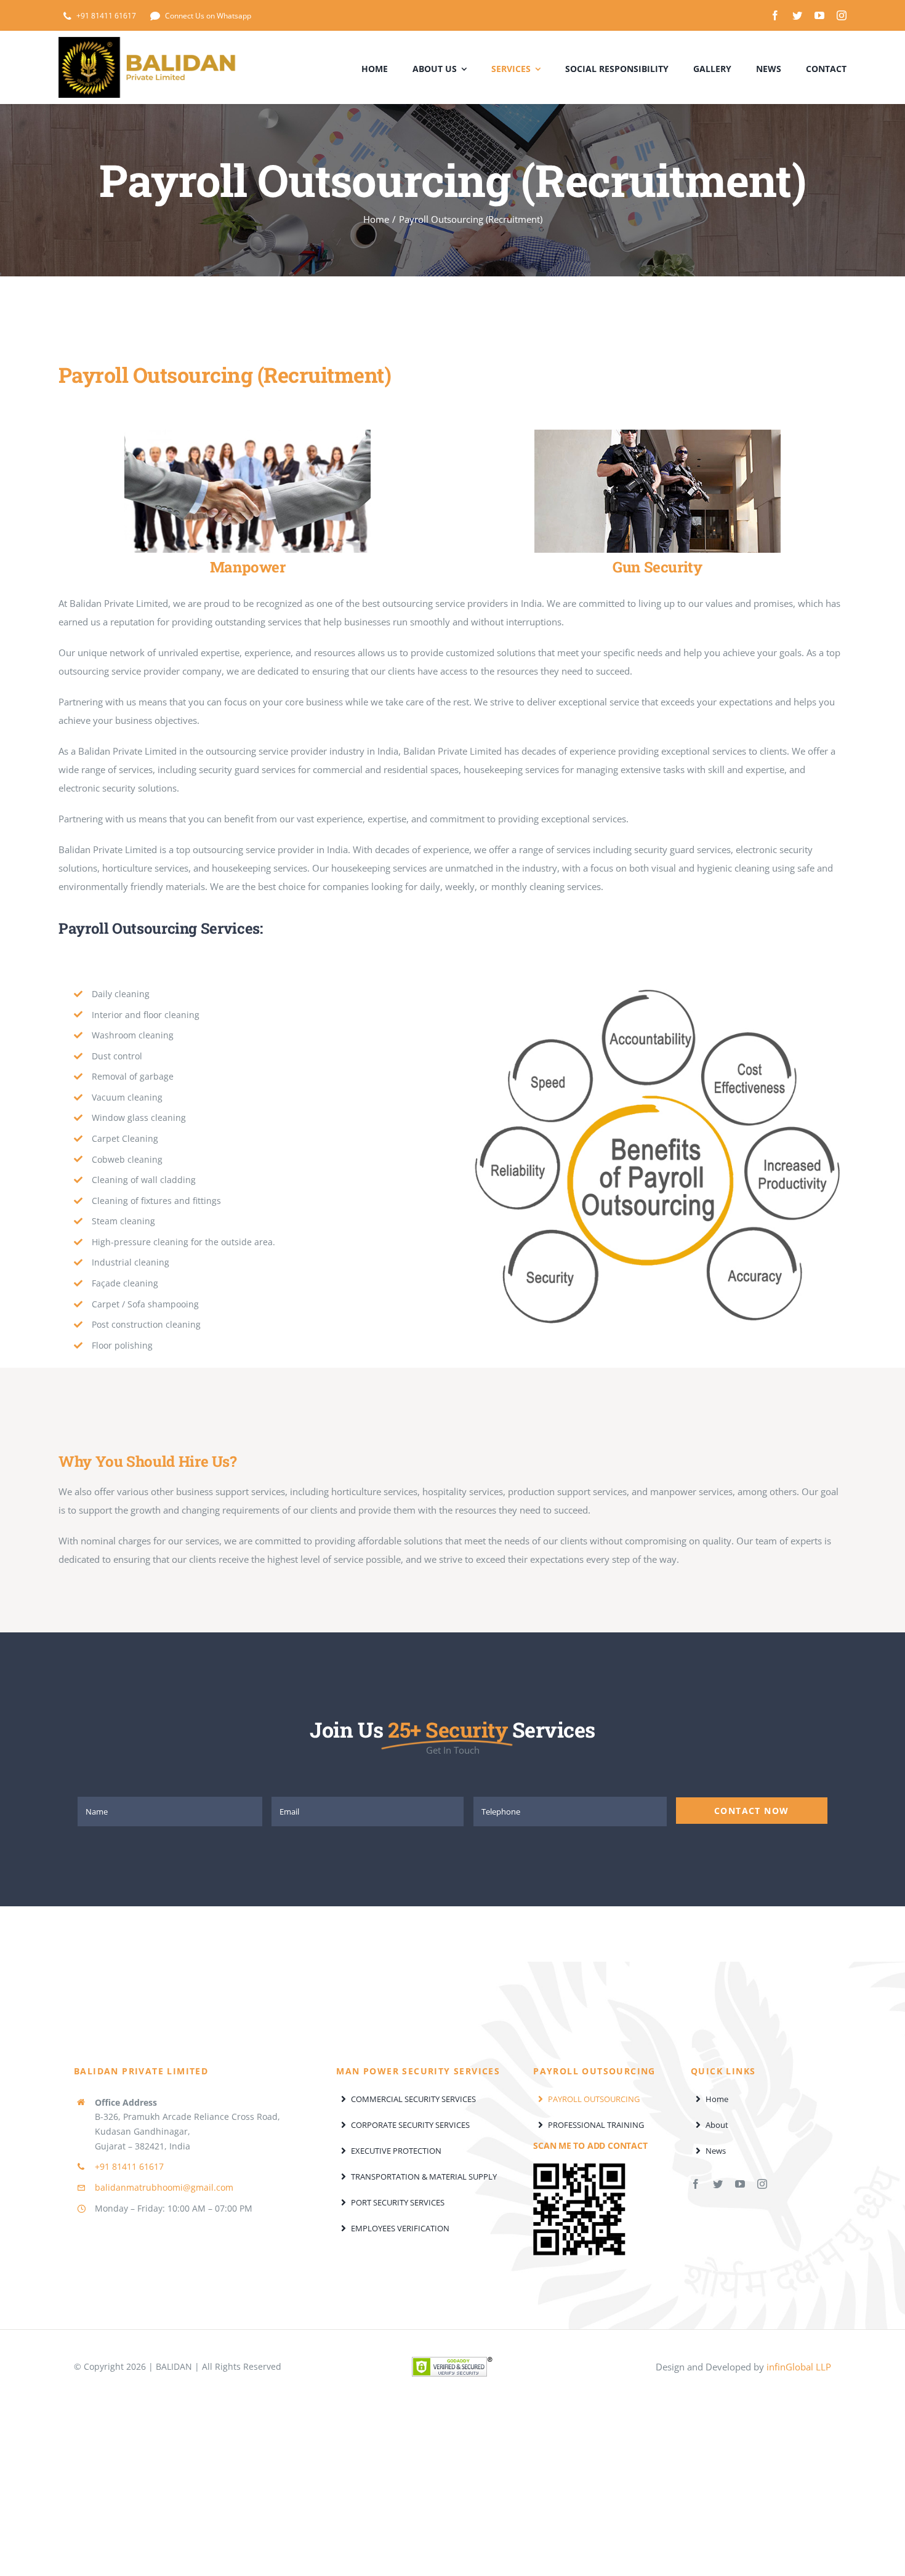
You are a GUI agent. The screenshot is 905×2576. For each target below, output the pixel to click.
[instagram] (842, 15)
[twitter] (797, 15)
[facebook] (775, 15)
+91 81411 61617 (129, 2166)
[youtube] (819, 15)
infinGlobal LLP (799, 2367)
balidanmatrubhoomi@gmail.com (164, 2187)
